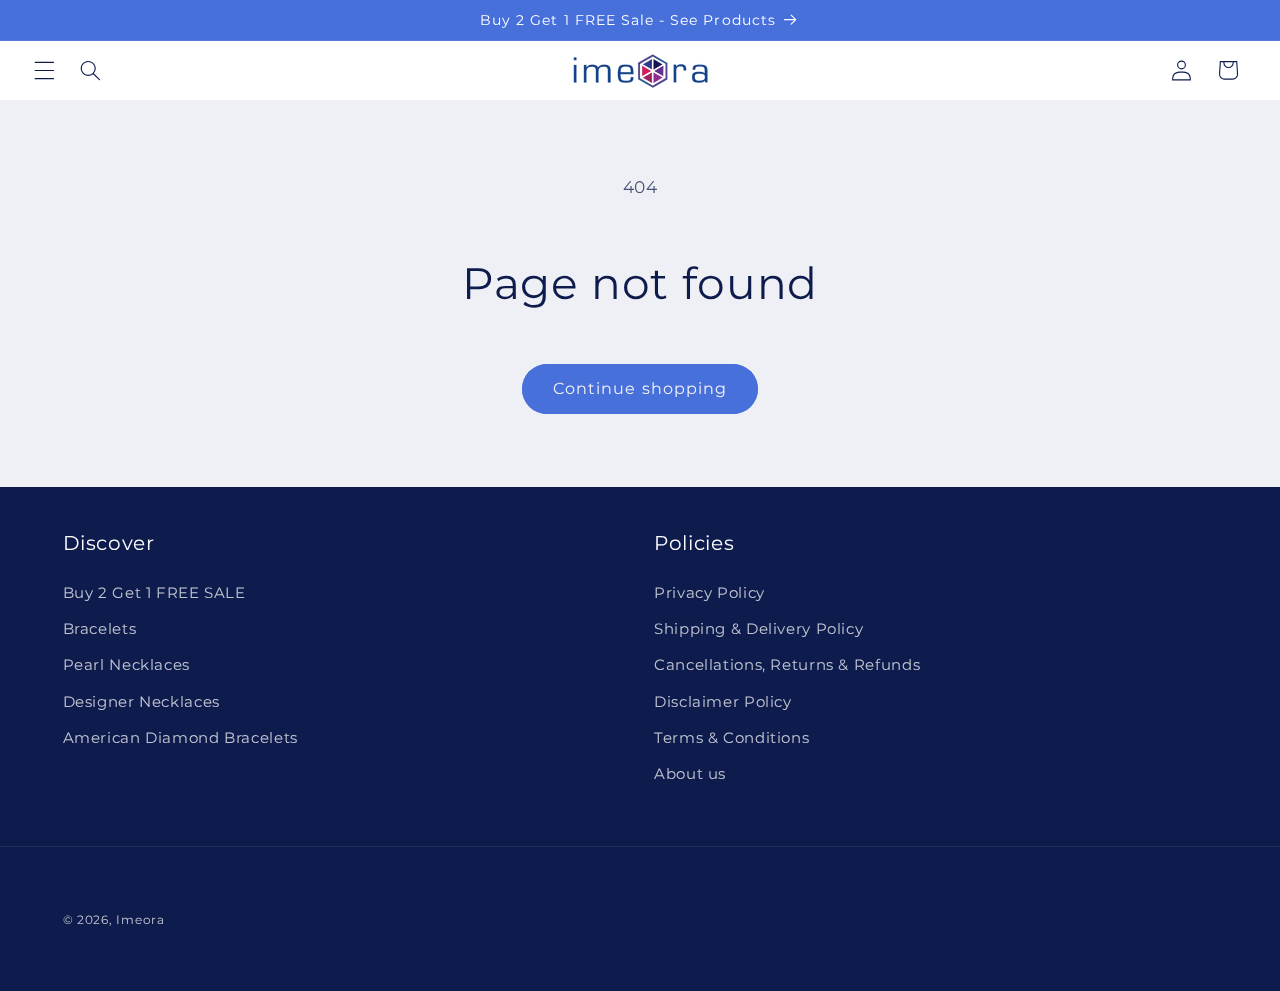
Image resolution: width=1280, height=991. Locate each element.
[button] (44, 70)
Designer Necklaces (141, 702)
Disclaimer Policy (723, 702)
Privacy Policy (709, 593)
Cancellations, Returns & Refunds (787, 665)
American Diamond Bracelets (180, 738)
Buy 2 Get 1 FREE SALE (154, 593)
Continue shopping (640, 388)
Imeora (140, 920)
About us (690, 774)
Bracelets (100, 629)
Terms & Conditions (731, 738)
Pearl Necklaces (126, 665)
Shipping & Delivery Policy (758, 629)
